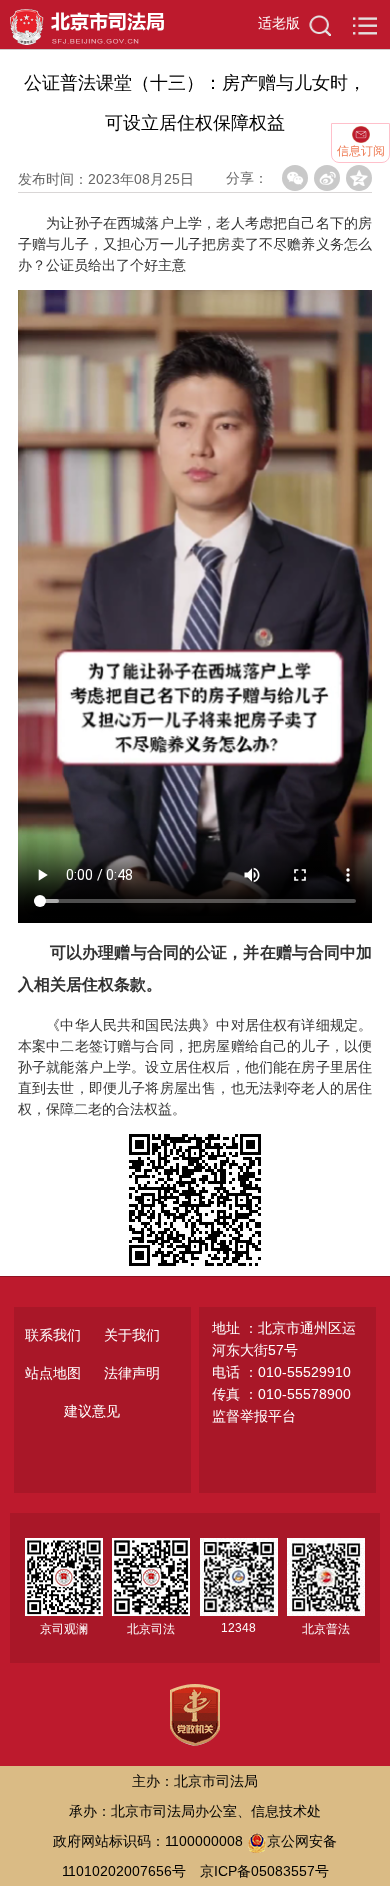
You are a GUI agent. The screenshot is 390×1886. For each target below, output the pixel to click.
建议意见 (92, 1411)
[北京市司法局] (82, 23)
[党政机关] (195, 1714)
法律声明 (132, 1373)
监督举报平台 (254, 1416)
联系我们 (53, 1335)
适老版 (279, 23)
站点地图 (53, 1373)
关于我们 (132, 1335)
